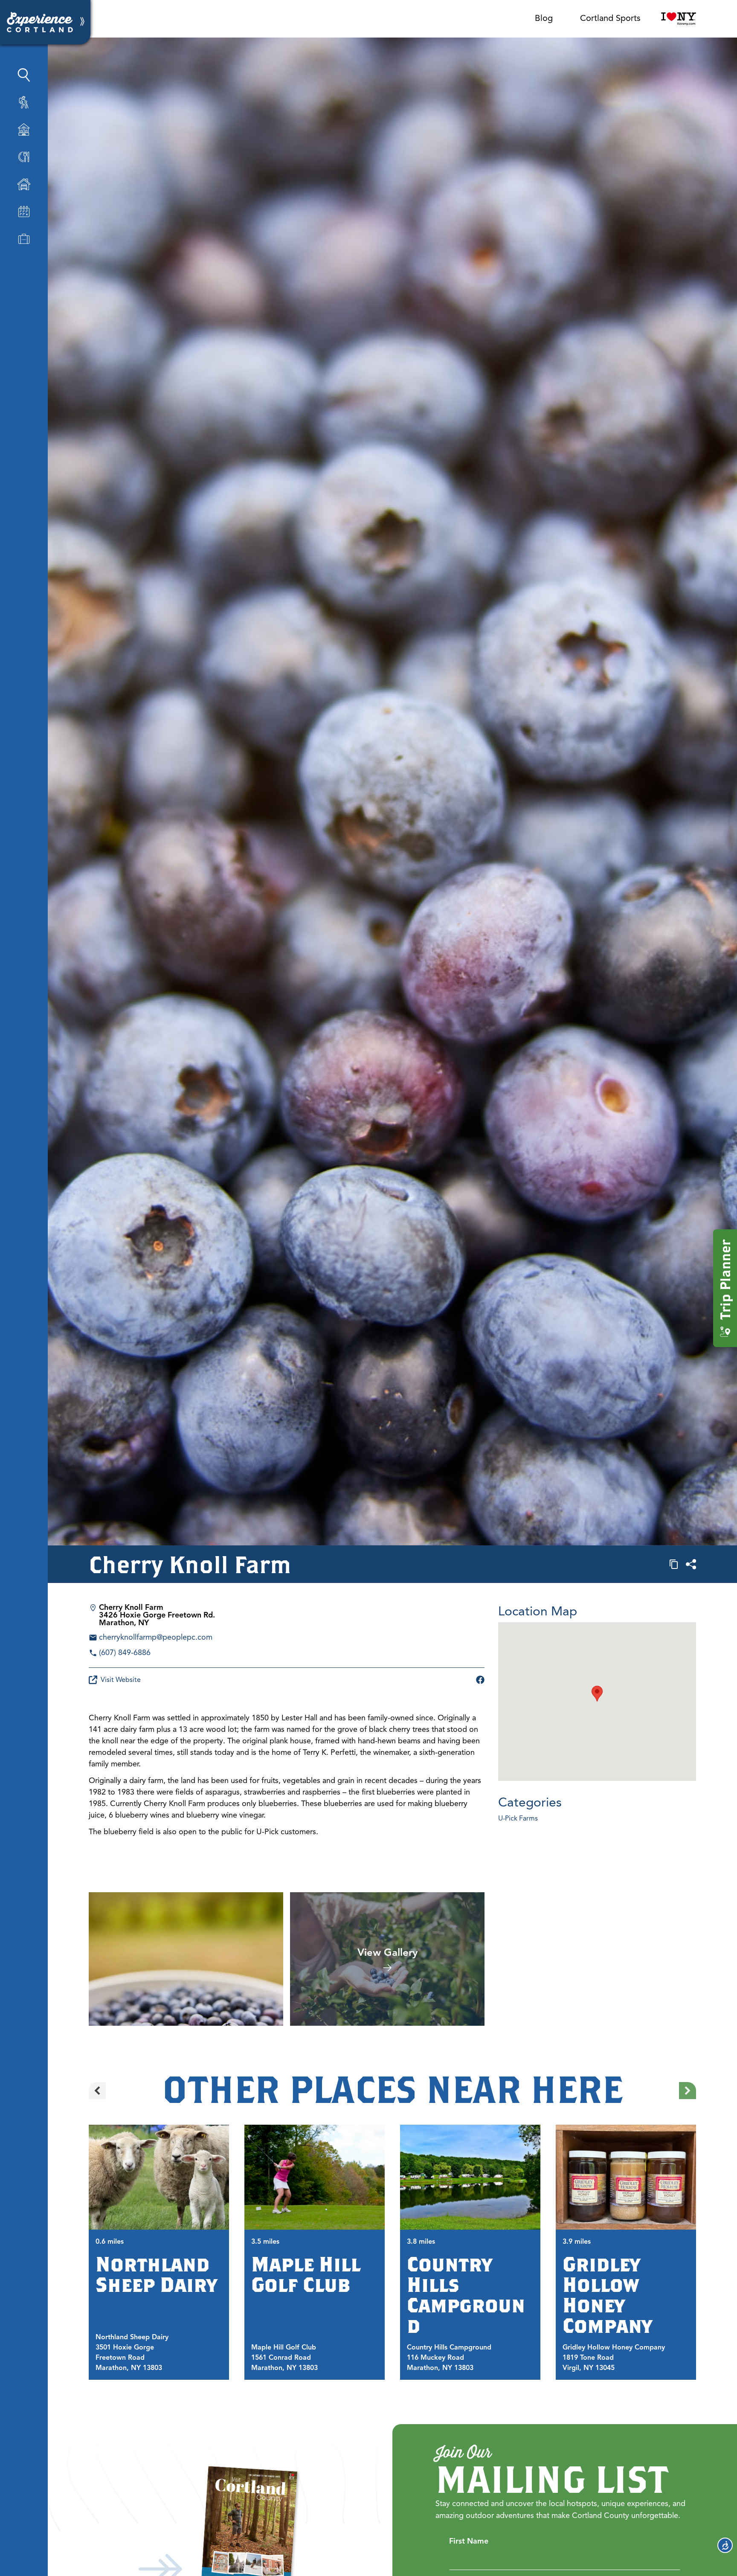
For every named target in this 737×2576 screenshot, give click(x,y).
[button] (597, 1694)
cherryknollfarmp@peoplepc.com (156, 1637)
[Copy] (674, 1564)
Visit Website (121, 1680)
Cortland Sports (610, 18)
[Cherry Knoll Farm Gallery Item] (186, 1959)
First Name (469, 2541)
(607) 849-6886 (125, 1652)
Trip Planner (725, 1280)
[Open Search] (24, 75)
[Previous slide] (97, 2091)
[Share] (691, 1564)
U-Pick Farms (518, 1818)
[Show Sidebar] (82, 22)
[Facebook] (480, 1680)
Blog (544, 18)
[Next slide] (688, 2091)
